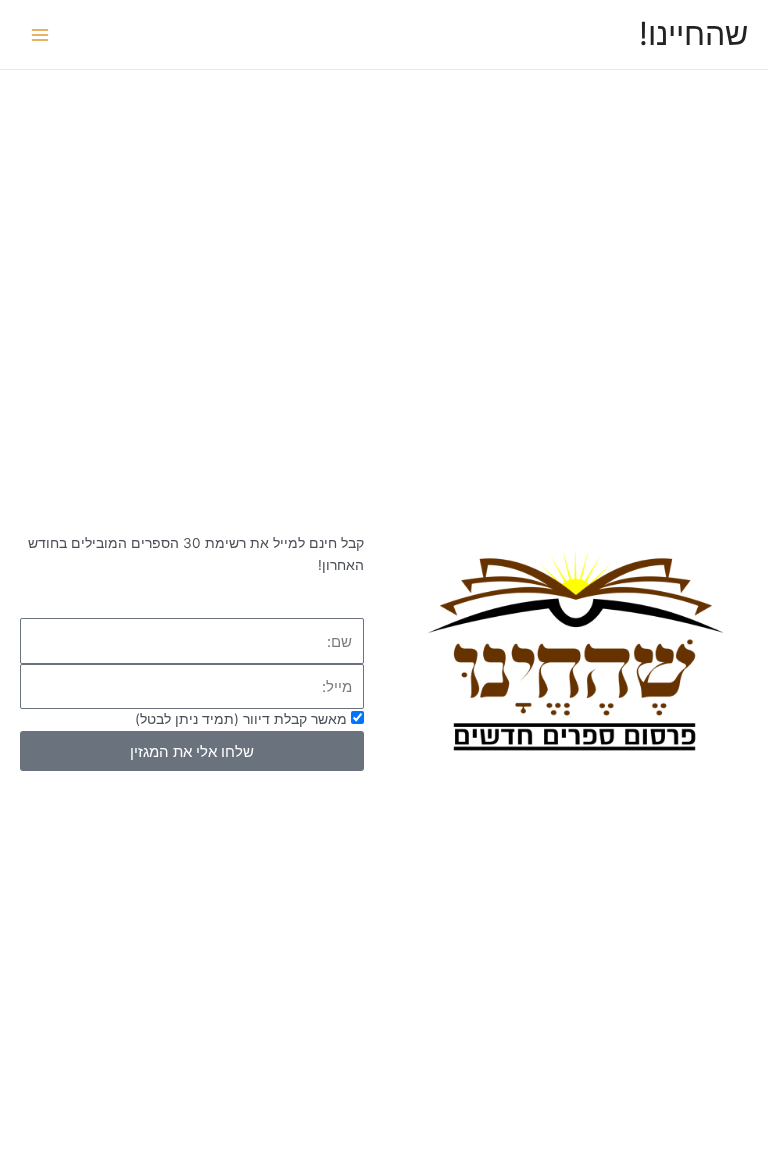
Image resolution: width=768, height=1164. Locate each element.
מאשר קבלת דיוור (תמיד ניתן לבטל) (241, 719)
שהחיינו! (693, 33)
